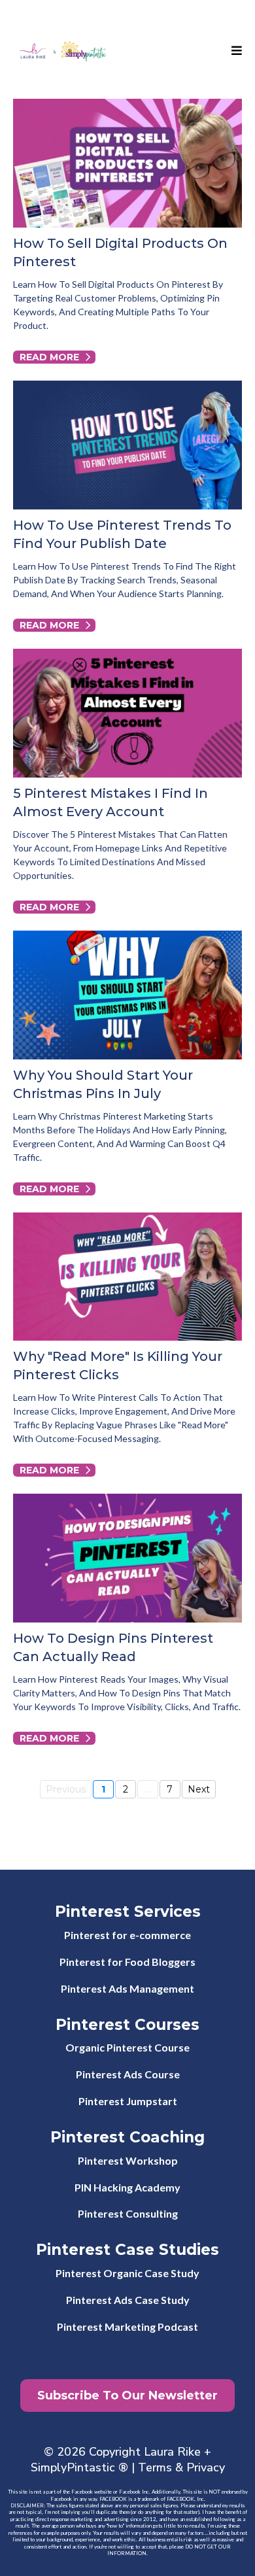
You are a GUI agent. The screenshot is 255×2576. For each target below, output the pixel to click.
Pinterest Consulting (128, 2213)
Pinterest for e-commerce (127, 1935)
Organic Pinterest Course (127, 2047)
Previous (66, 1789)
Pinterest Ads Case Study (128, 2300)
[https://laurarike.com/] (62, 51)
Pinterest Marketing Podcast (127, 2327)
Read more (49, 357)
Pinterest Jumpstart (128, 2101)
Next (199, 1789)
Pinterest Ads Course (128, 2074)
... (147, 1789)
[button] (235, 51)
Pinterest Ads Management (127, 1988)
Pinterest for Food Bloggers (127, 1962)
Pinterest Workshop (128, 2160)
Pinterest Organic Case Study (127, 2273)
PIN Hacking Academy (127, 2187)
